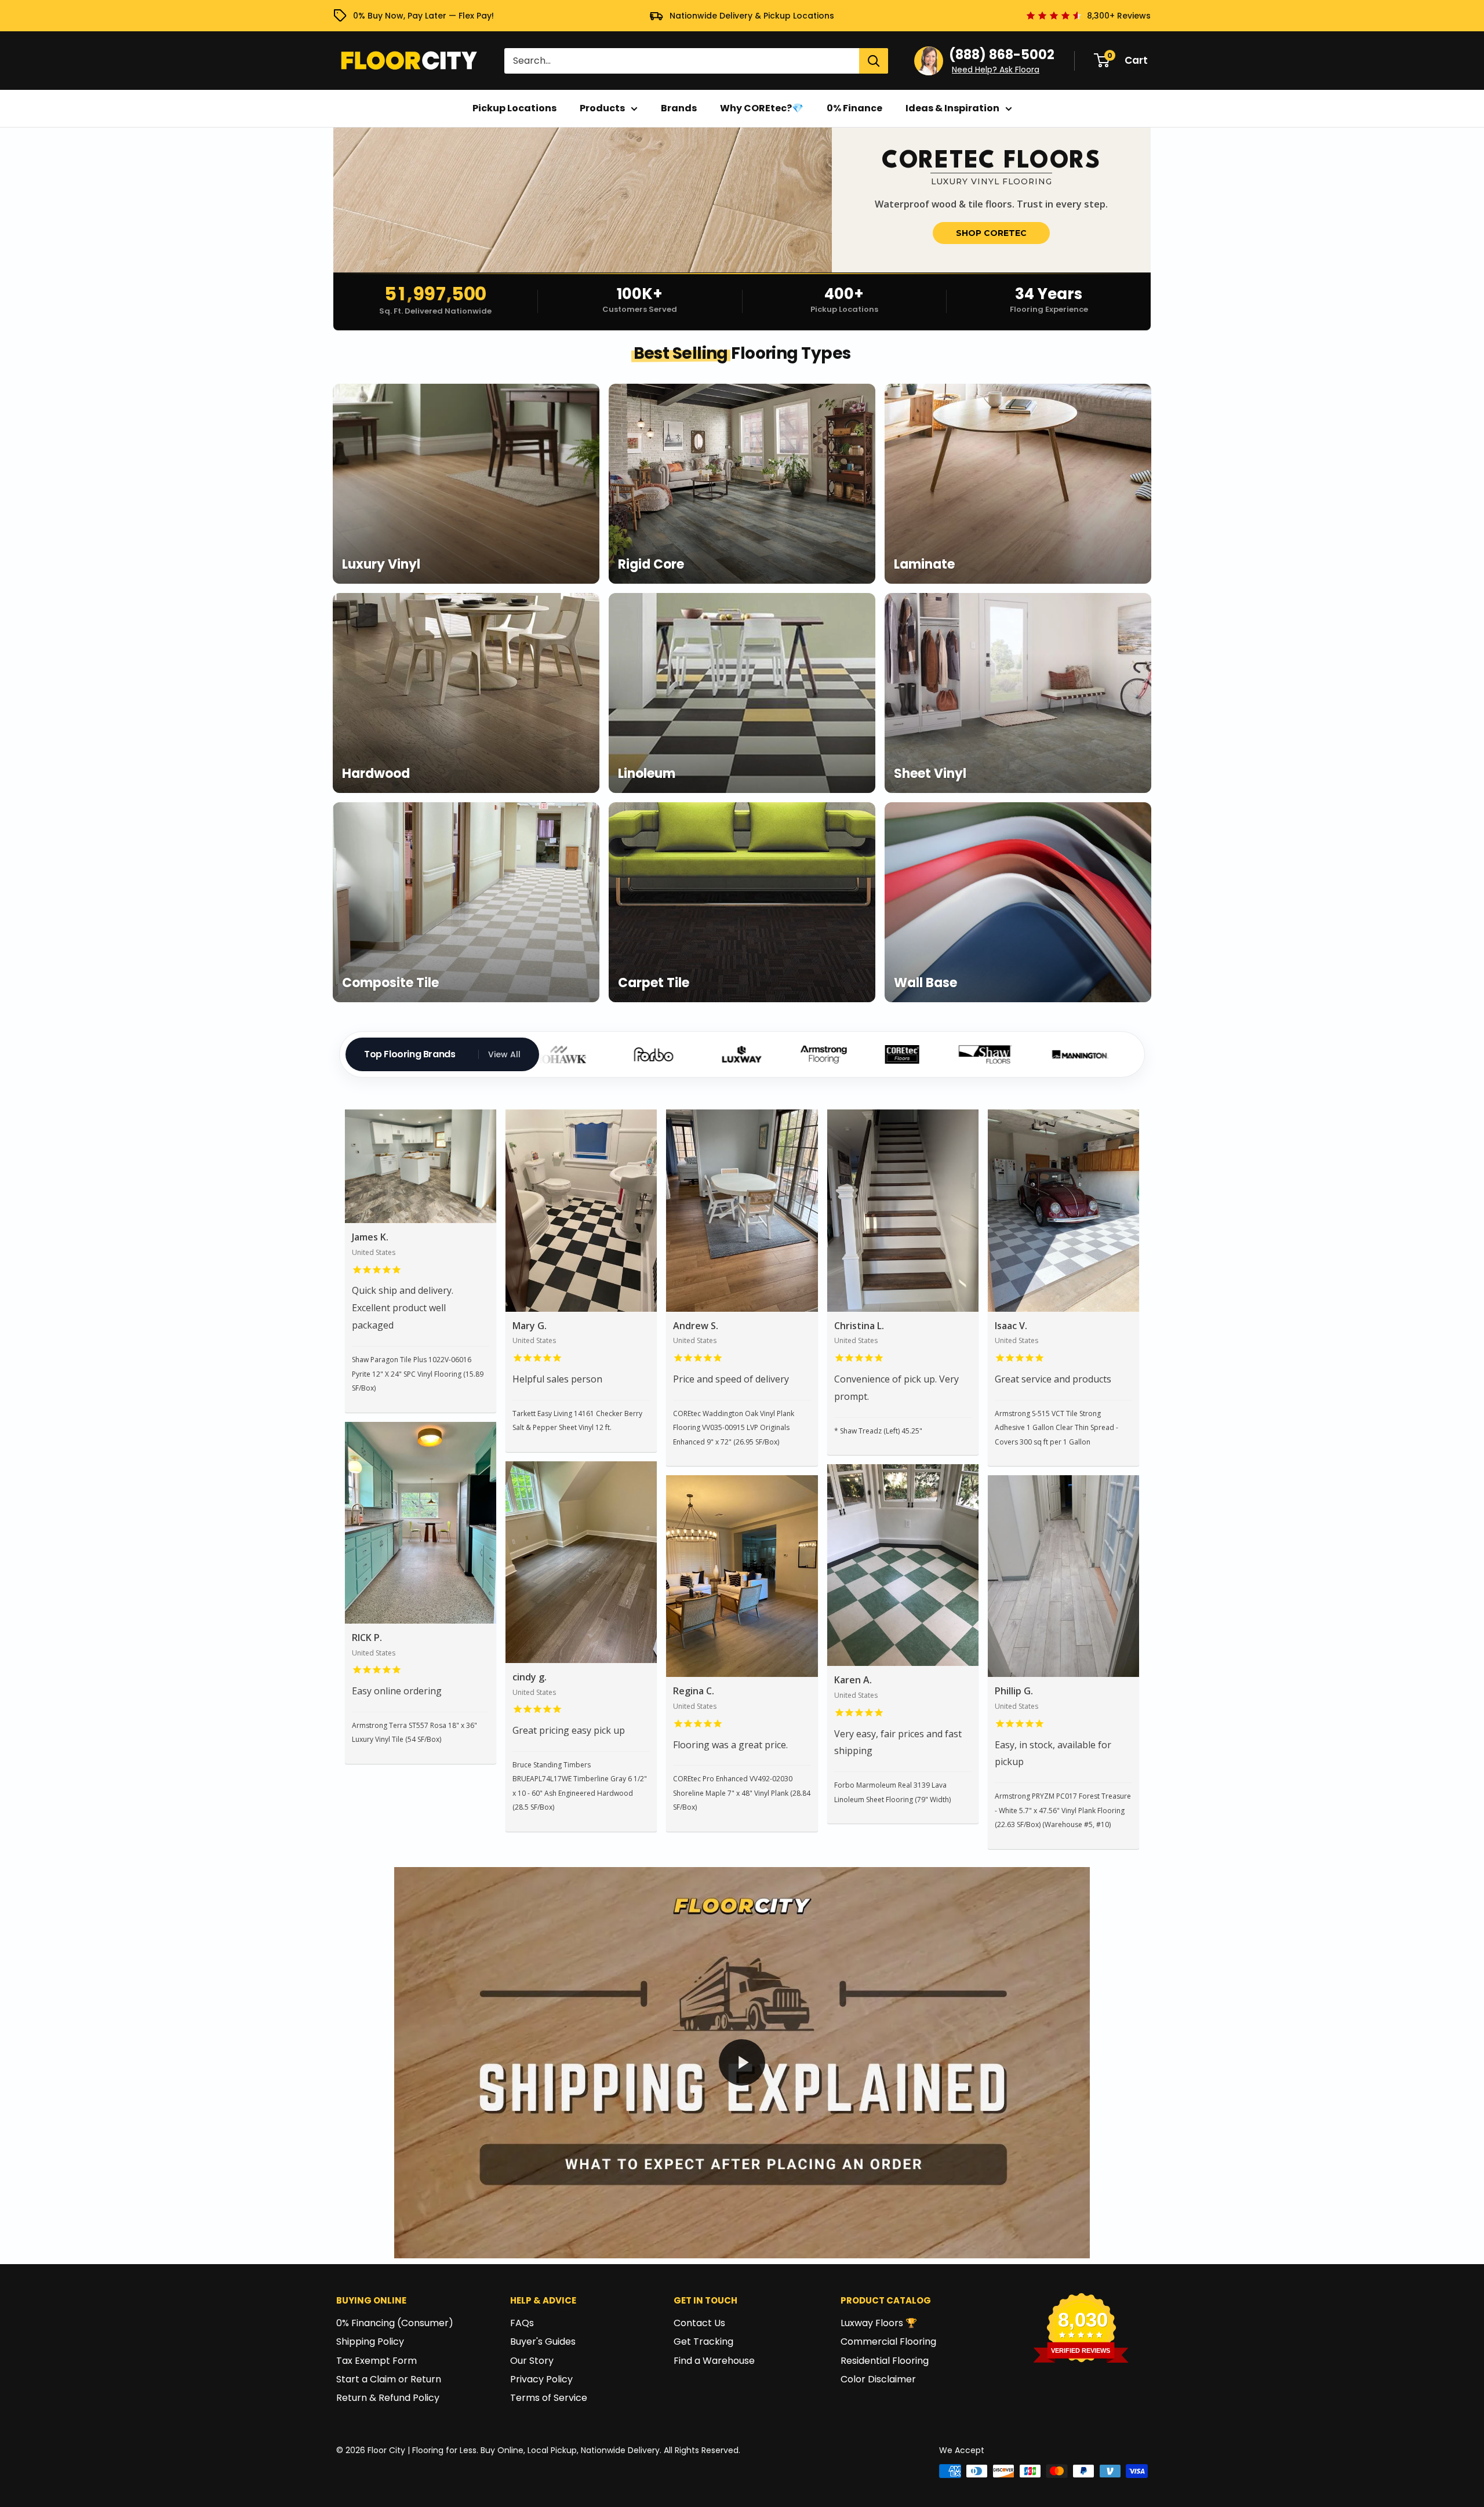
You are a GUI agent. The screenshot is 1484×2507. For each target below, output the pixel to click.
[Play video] (742, 2062)
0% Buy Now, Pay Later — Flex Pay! (423, 16)
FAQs (522, 2323)
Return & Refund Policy (388, 2398)
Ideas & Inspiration (952, 108)
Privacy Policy (541, 2379)
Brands (679, 108)
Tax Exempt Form (377, 2361)
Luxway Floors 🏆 (879, 2323)
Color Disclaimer (878, 2379)
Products (602, 108)
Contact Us (699, 2323)
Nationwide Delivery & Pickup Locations (752, 16)
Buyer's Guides (543, 2342)
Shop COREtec (991, 233)
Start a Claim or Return (389, 2379)
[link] (742, 200)
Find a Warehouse (714, 2361)
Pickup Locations (514, 108)
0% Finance (854, 108)
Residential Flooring (885, 2361)
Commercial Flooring (888, 2342)
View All (504, 1054)
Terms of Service (549, 2398)
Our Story (532, 2361)
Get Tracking (703, 2342)
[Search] (874, 61)
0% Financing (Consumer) (395, 2323)
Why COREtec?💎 (762, 108)
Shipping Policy (370, 2342)
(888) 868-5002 (1002, 55)
